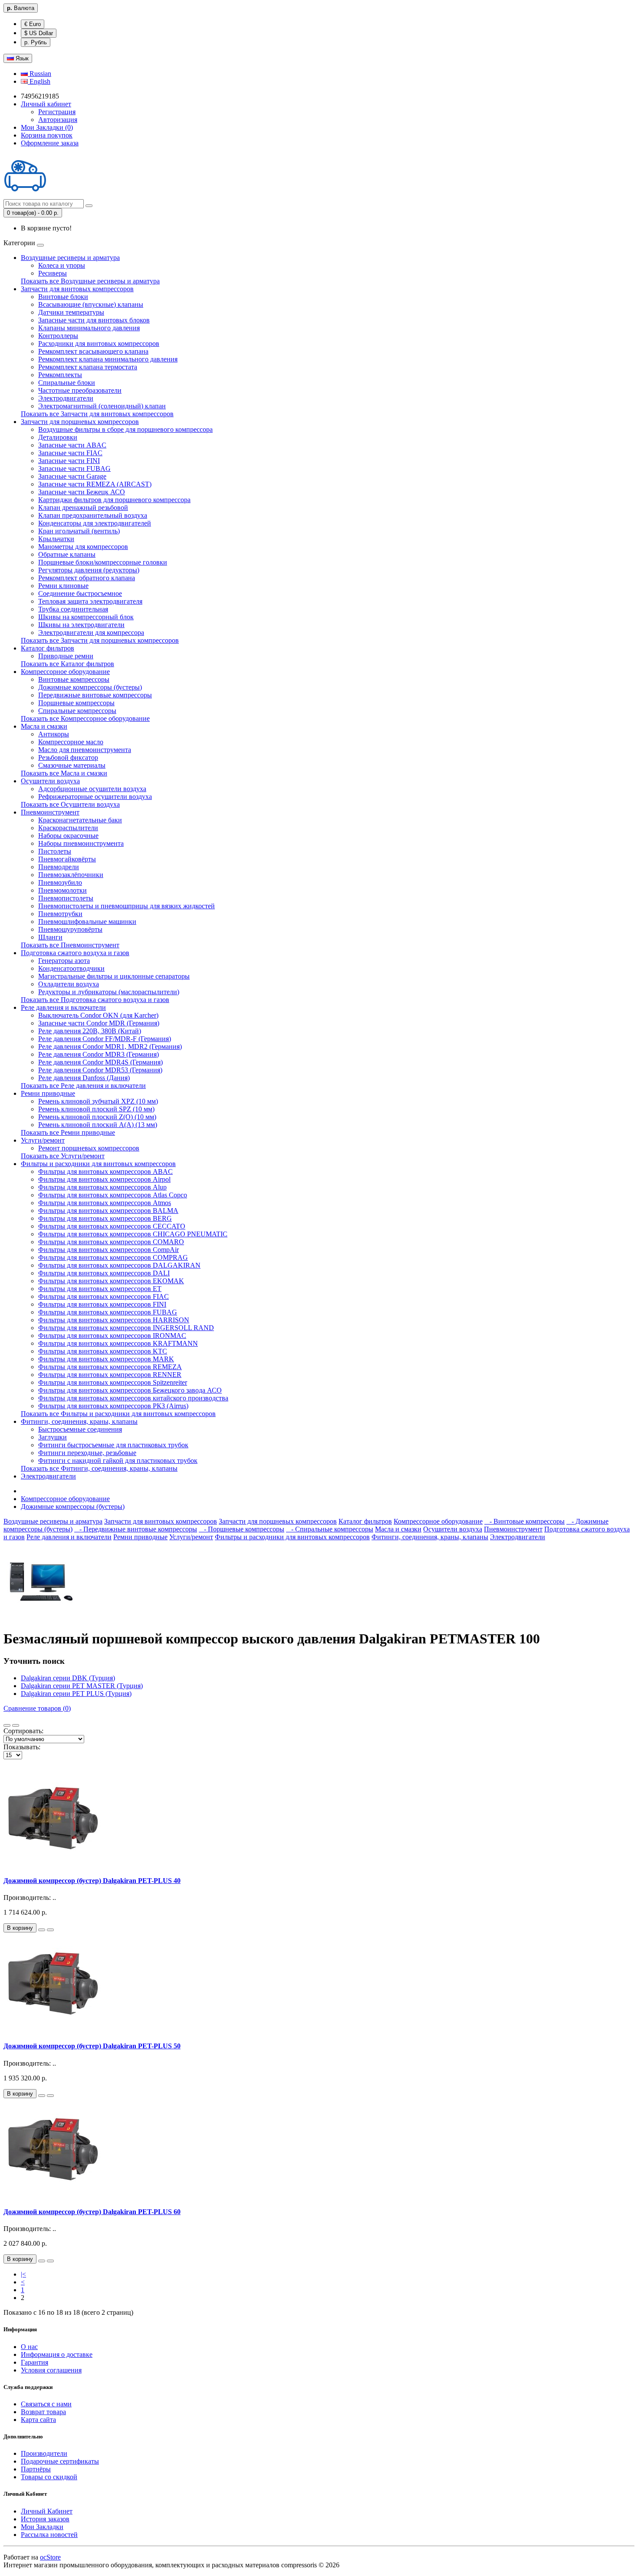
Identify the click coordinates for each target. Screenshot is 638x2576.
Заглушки (53, 1437)
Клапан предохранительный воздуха (93, 515)
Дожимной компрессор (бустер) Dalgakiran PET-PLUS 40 (92, 1881)
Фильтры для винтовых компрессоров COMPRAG (113, 1257)
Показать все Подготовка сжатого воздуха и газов (95, 1000)
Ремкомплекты (60, 375)
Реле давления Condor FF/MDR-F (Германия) (105, 1039)
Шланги (50, 937)
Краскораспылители (68, 828)
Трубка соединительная (73, 609)
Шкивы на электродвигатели (81, 625)
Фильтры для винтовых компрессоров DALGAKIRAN (119, 1265)
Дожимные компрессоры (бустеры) (90, 687)
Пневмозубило (60, 882)
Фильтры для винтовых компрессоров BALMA (108, 1211)
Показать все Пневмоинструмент (70, 945)
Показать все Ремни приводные (68, 1132)
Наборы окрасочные (68, 836)
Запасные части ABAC (72, 445)
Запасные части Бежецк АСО (82, 492)
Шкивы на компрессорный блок (86, 617)
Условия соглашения (51, 2370)
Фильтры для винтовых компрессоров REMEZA (110, 1367)
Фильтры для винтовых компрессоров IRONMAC (112, 1336)
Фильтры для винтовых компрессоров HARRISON (114, 1320)
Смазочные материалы (72, 765)
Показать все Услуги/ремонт (63, 1156)
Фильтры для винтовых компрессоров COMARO (111, 1242)
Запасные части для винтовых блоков (94, 320)
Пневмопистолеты (66, 898)
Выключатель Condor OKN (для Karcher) (98, 1015)
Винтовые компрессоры (74, 679)
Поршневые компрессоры (76, 703)
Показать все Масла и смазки (64, 773)
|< (23, 2274)
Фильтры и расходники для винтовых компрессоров (98, 1164)
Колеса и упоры (62, 265)
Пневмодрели (59, 867)
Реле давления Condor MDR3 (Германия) (99, 1054)
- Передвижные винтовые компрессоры (136, 1529)
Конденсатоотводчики (71, 968)
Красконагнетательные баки (80, 820)
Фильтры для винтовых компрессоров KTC (103, 1351)
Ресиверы (53, 273)
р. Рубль (36, 42)
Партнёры (36, 2469)
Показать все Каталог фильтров (67, 664)
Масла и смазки (44, 726)
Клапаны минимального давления (89, 328)
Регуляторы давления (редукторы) (89, 570)
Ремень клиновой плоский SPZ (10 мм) (96, 1109)
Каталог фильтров (48, 648)
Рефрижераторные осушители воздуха (95, 797)
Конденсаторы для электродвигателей (95, 523)
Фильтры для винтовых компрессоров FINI (102, 1304)
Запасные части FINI (69, 461)
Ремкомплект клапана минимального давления (108, 359)
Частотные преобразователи (80, 390)
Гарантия (35, 2362)
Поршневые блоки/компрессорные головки (103, 562)
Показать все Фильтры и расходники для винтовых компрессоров (118, 1414)
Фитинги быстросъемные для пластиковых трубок (113, 1445)
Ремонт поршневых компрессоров (89, 1148)
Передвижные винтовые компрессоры (95, 695)
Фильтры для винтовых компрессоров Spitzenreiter (113, 1382)
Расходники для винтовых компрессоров (99, 343)
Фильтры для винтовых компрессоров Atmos (105, 1203)
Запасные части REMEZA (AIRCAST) (95, 484)
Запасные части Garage (72, 476)
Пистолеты (55, 851)
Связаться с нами (46, 2404)
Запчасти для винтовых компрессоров (77, 289)
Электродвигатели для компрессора (91, 632)
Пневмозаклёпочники (71, 875)
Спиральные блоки (67, 383)
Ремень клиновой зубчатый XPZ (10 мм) (98, 1101)
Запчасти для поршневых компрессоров (80, 422)
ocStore (50, 2557)
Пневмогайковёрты (67, 859)
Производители (44, 2453)
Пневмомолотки (62, 890)
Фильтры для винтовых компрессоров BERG (105, 1218)
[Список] (7, 1725)
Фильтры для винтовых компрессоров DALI (104, 1273)
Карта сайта (38, 2420)
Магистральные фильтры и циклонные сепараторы (114, 976)
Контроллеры (58, 336)
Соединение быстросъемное (80, 593)
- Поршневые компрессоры (242, 1529)
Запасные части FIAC (70, 453)
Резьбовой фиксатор (68, 757)
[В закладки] (42, 1930)
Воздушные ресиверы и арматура (70, 258)
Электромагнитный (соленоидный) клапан (102, 406)
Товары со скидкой (49, 2477)
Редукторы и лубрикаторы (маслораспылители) (109, 992)
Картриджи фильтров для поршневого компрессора (114, 500)
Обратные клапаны (67, 554)
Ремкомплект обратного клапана (87, 578)
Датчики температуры (71, 312)
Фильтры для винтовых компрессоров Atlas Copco (113, 1195)
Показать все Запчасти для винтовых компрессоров (97, 414)
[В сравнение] (50, 1930)
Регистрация (57, 112)
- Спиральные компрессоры (330, 1529)
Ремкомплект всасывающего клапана (93, 351)
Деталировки (58, 437)
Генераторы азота (64, 961)
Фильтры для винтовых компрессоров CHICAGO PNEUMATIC (133, 1234)
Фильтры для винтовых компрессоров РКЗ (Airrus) (113, 1406)
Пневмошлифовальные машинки (87, 922)
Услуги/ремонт (43, 1140)
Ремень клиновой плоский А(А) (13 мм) (98, 1125)
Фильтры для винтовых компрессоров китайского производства (133, 1398)
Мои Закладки (42, 2527)
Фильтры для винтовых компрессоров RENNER (110, 1375)
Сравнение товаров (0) (37, 1708)
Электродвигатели (66, 398)
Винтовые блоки (63, 297)
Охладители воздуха (69, 984)
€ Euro (33, 24)
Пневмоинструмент (50, 812)
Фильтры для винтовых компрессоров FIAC (104, 1296)
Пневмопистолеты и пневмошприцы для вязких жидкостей (127, 906)
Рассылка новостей (49, 2535)
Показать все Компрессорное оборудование (85, 718)
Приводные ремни (66, 656)
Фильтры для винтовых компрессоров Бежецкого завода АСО (130, 1390)
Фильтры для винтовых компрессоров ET (100, 1289)
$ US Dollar (39, 33)
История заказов (45, 2519)
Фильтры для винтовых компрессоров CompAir (109, 1250)
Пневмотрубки (60, 914)
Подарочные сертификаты (60, 2461)
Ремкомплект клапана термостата (88, 367)
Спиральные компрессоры (77, 711)
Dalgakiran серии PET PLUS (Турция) (76, 1694)
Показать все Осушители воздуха (70, 804)
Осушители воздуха (50, 781)
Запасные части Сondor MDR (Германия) (99, 1023)
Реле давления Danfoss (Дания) (84, 1078)
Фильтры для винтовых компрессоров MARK (106, 1359)
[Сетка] (16, 1725)
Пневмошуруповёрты (70, 929)
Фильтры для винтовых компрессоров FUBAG (108, 1312)
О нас (29, 2347)
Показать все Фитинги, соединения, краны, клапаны (99, 1468)
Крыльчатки (56, 539)
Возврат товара (43, 2412)
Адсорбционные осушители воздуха (92, 789)
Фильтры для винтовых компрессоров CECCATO (112, 1226)
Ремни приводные (48, 1093)
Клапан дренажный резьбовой (83, 508)
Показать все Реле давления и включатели (83, 1086)
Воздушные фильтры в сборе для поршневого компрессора (125, 429)
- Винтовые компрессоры (525, 1521)
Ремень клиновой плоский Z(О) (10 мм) (97, 1117)
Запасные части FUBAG (74, 468)
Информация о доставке (57, 2354)
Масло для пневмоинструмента (85, 750)
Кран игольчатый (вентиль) (79, 531)
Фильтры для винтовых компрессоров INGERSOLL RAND (126, 1328)
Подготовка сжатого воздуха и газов (75, 953)
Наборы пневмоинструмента (81, 843)
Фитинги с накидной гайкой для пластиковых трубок (118, 1460)
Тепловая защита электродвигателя (90, 601)
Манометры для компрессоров (83, 547)
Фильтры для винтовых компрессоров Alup (102, 1187)
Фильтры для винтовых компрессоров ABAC (105, 1171)
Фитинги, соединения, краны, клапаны (79, 1421)
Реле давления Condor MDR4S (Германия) (100, 1062)
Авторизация (58, 120)
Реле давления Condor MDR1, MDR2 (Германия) (110, 1046)
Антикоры (54, 734)
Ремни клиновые (63, 586)
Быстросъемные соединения (80, 1429)
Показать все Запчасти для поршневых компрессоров (100, 640)
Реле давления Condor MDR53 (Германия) (100, 1070)
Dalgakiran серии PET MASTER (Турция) (82, 1686)
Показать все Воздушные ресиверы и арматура (90, 281)
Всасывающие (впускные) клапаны (91, 304)
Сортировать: (23, 1731)
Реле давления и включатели (63, 1007)
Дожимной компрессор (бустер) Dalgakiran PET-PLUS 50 (92, 2046)
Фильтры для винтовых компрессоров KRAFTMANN (118, 1343)
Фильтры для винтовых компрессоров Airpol (104, 1179)
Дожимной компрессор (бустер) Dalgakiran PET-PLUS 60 (92, 2212)
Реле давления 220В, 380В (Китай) (90, 1031)
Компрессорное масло (71, 742)
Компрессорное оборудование (65, 672)
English (39, 81)
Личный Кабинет (47, 2511)
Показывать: (22, 1747)
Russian (39, 74)
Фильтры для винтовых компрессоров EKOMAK (111, 1281)
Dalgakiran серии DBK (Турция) (68, 1678)
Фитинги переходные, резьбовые (87, 1453)
